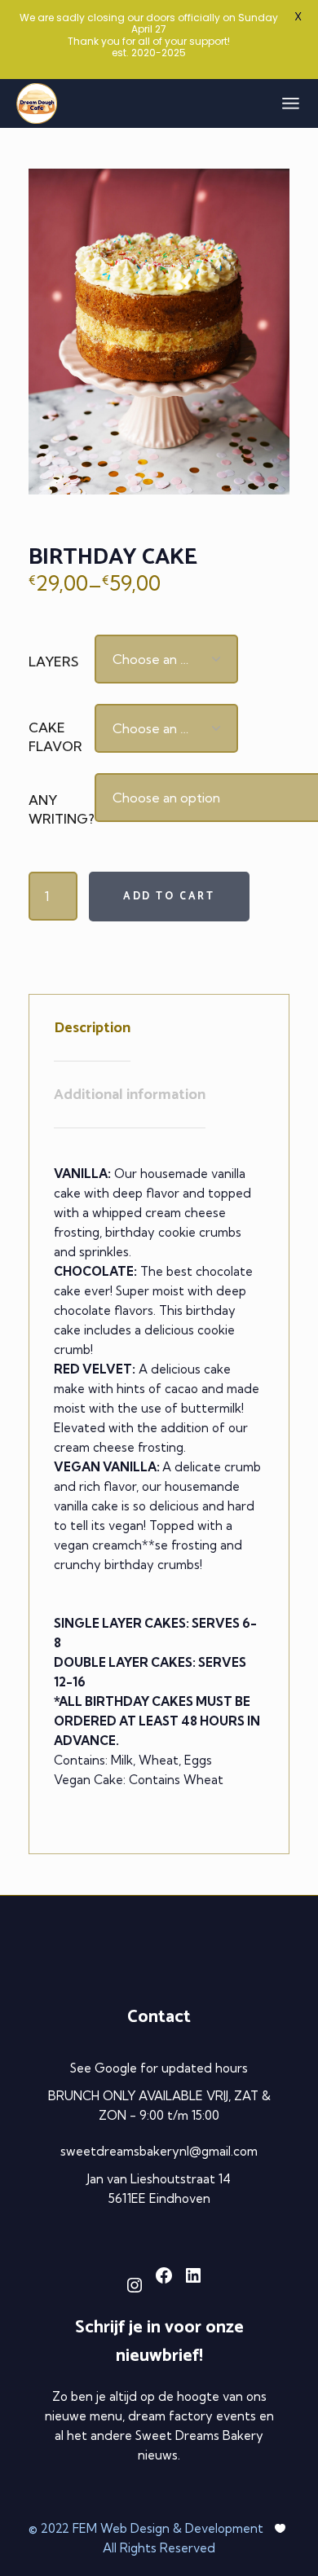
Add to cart (169, 897)
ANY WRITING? (62, 809)
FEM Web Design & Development (170, 2528)
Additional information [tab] (130, 1095)
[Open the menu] (291, 103)
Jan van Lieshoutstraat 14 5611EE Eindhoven (159, 2189)
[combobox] (166, 659)
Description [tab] (92, 1028)
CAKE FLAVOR (55, 737)
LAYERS (53, 662)
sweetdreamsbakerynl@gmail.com (159, 2151)
